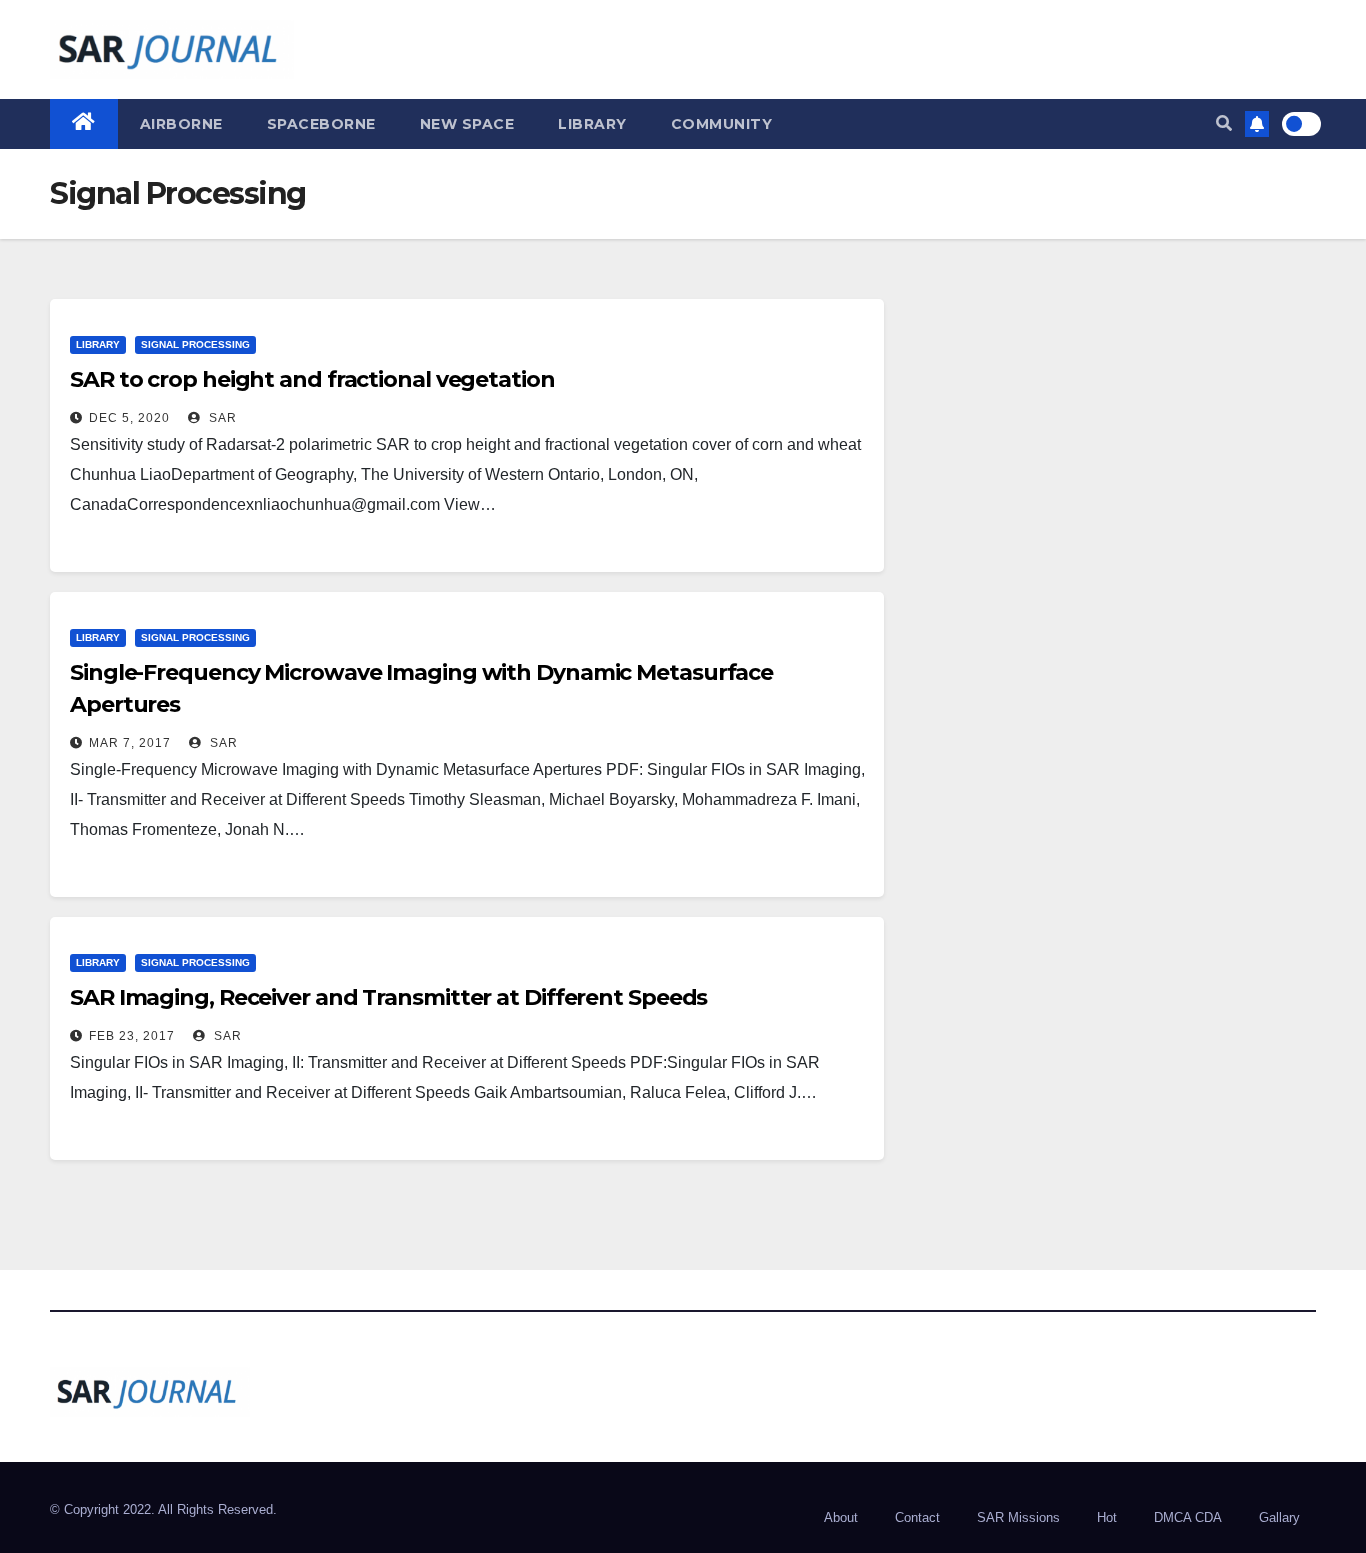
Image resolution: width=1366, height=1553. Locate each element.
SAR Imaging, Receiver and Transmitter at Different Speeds (388, 997)
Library (592, 124)
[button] (1224, 123)
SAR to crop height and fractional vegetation (312, 379)
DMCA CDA (1188, 1517)
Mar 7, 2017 (130, 743)
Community (722, 124)
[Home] (84, 124)
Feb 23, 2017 (132, 1036)
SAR (221, 418)
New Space (467, 124)
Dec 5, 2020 (129, 418)
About (841, 1517)
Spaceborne (321, 124)
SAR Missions (1018, 1517)
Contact (917, 1517)
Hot (1107, 1517)
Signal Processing (195, 344)
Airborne (181, 124)
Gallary (1279, 1517)
